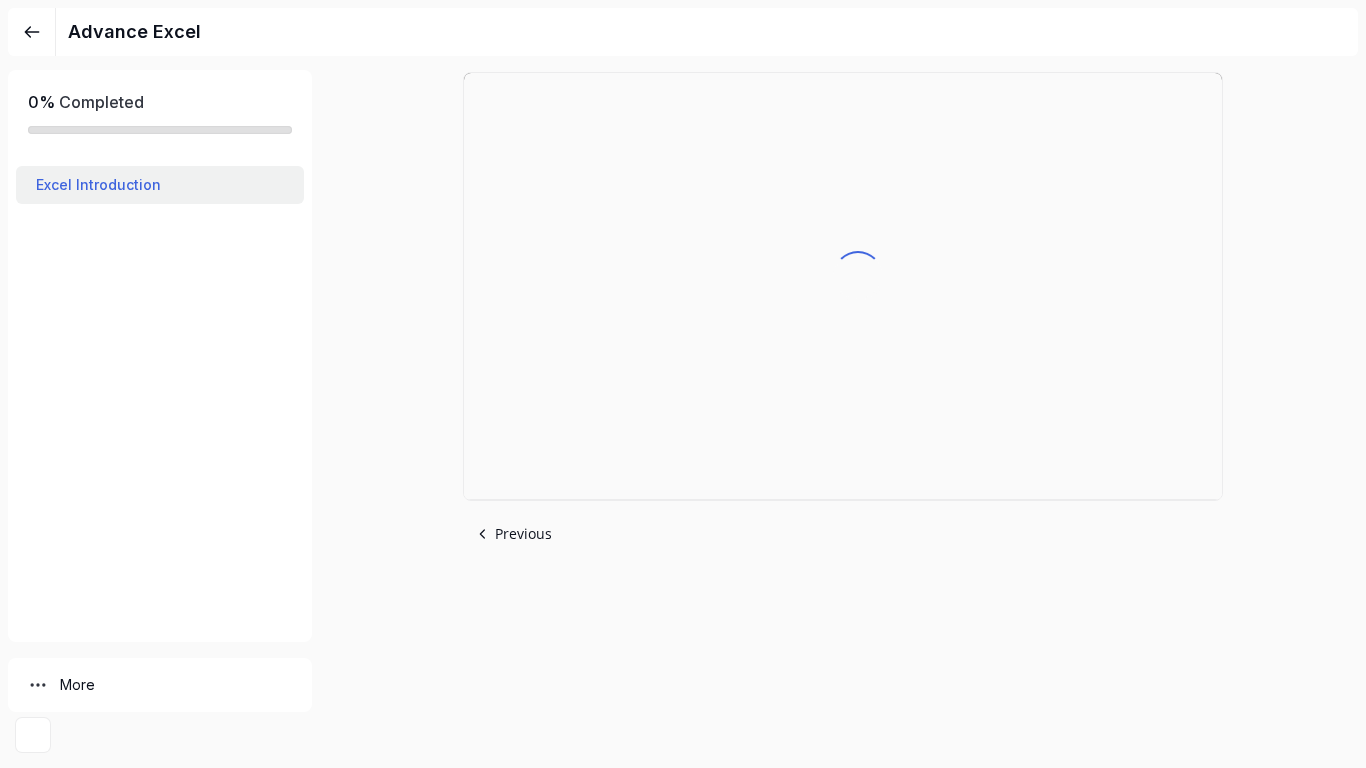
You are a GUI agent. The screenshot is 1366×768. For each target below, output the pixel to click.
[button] (160, 185)
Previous (523, 533)
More (77, 684)
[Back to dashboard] (32, 32)
